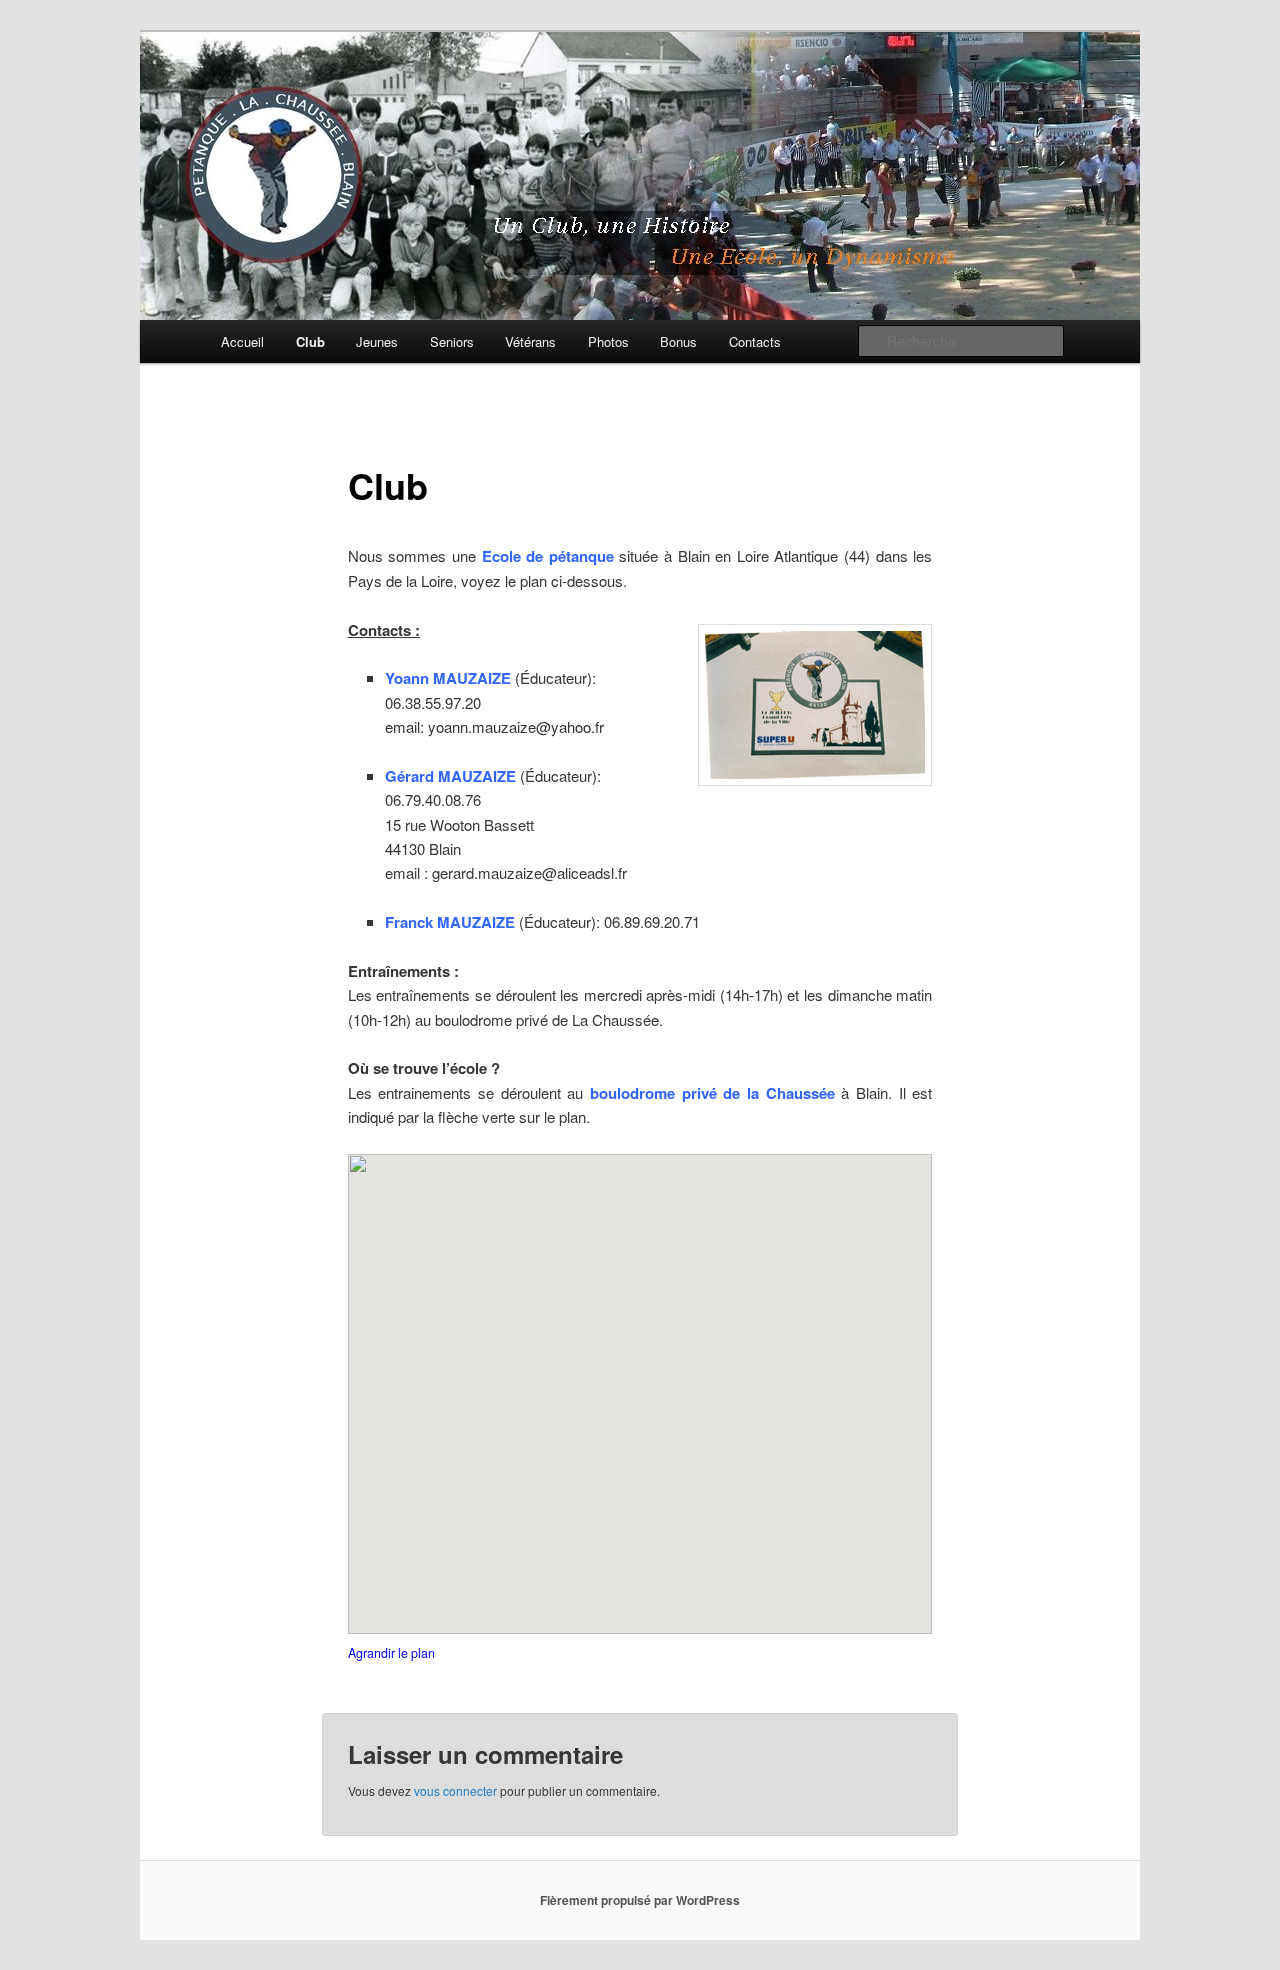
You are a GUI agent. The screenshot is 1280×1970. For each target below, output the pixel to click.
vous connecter (455, 1790)
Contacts (755, 341)
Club (310, 341)
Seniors (452, 341)
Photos (608, 341)
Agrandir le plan (391, 1653)
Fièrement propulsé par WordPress (640, 1900)
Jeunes (377, 341)
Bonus (678, 341)
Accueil (242, 341)
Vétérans (530, 341)
